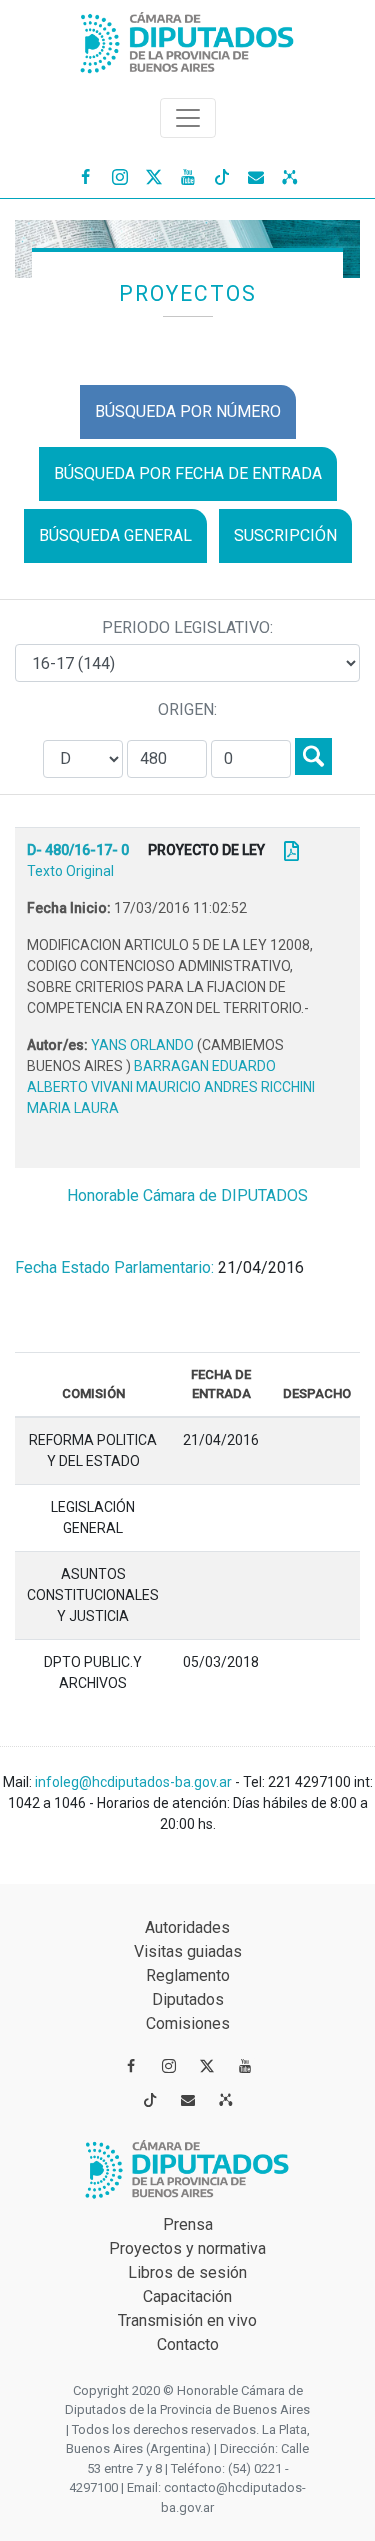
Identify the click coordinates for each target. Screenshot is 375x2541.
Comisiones (188, 2023)
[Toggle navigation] (188, 118)
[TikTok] (222, 176)
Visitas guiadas (188, 1951)
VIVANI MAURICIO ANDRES (176, 1087)
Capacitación (187, 2296)
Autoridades (187, 1927)
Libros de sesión (187, 2272)
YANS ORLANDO (144, 1045)
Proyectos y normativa (187, 2248)
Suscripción (285, 535)
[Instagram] (120, 176)
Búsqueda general (115, 535)
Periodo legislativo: (187, 627)
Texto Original (70, 871)
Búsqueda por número (188, 411)
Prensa (188, 2224)
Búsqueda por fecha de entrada (188, 473)
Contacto (188, 2344)
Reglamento (188, 1975)
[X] (154, 176)
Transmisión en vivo (187, 2320)
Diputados (188, 1999)
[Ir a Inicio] (188, 38)
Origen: (187, 709)
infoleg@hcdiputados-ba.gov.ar (135, 1782)
